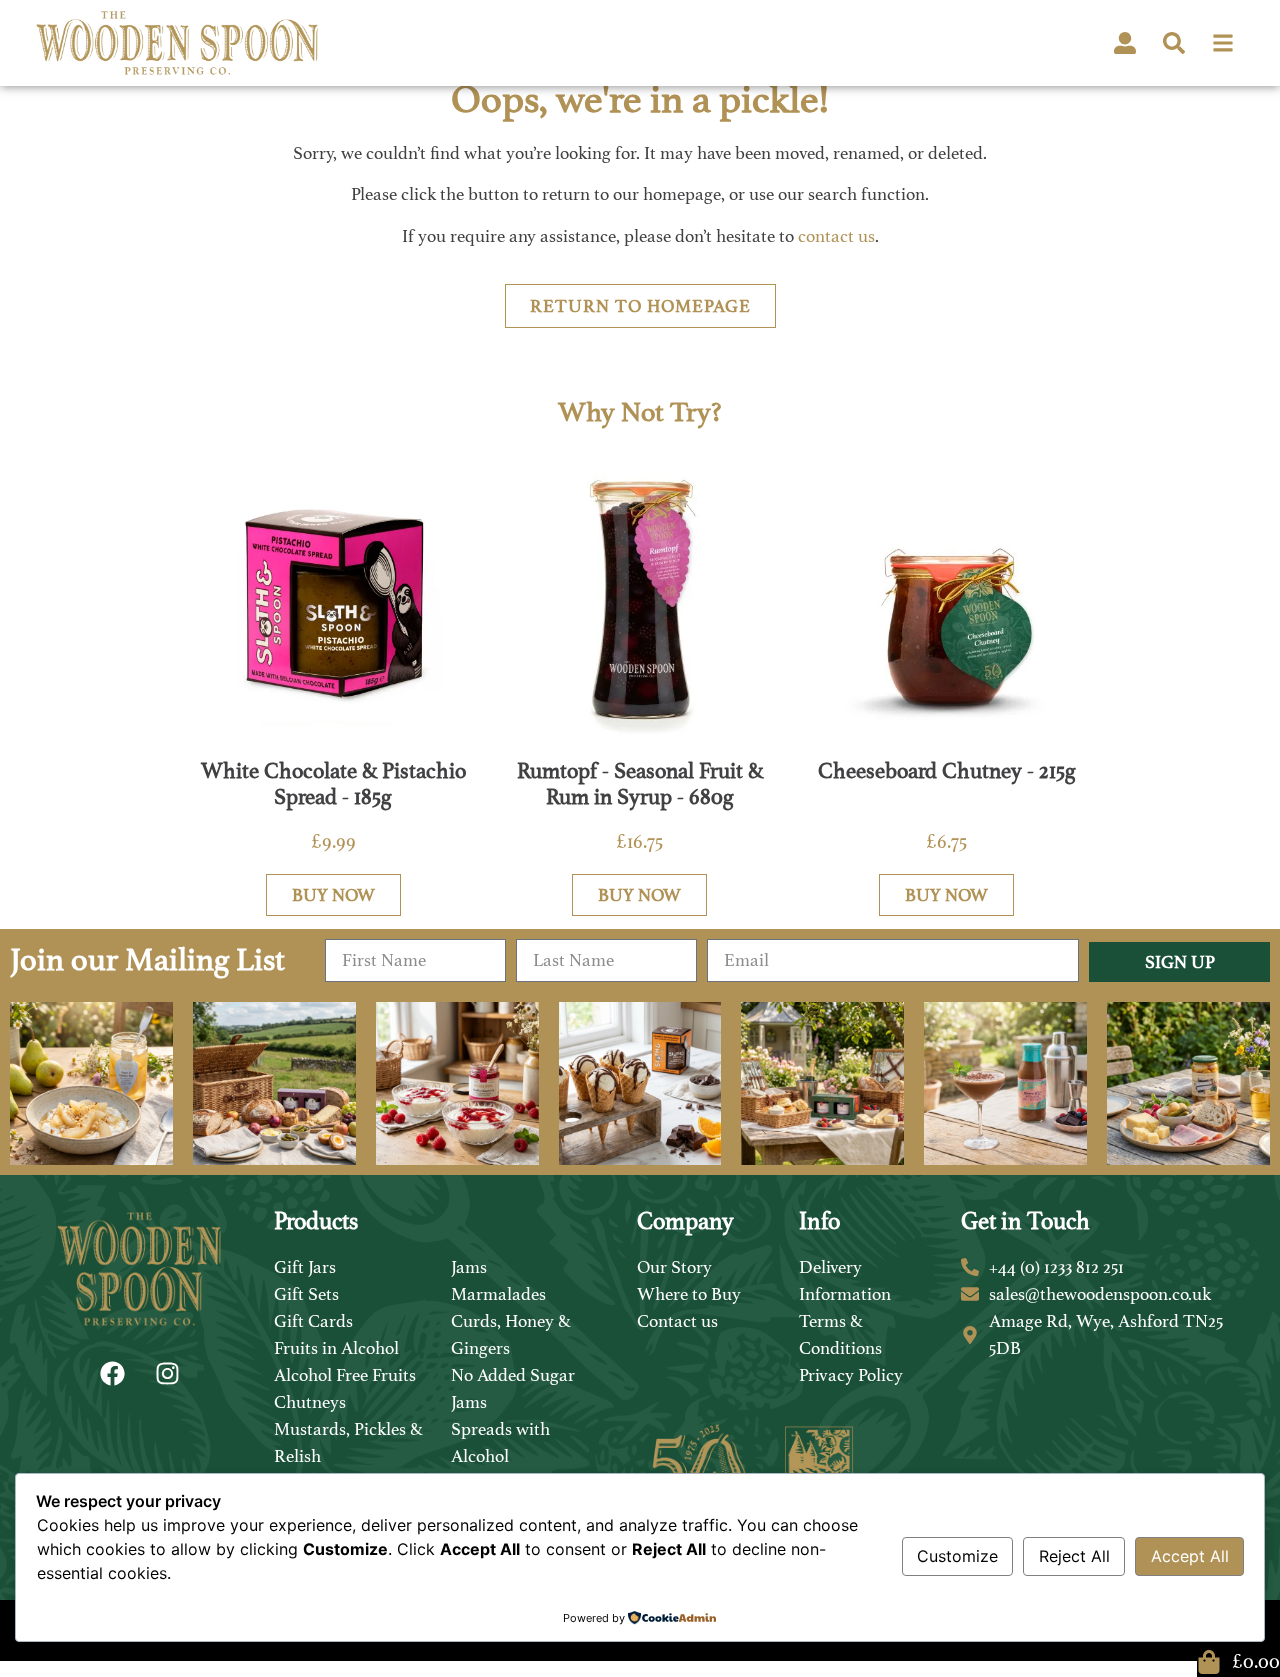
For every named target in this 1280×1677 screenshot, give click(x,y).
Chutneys (310, 1402)
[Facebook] (112, 1373)
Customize (957, 1556)
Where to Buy (689, 1294)
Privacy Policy (851, 1375)
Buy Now (333, 895)
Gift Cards (313, 1321)
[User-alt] (1125, 43)
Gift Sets (306, 1294)
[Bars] (1223, 43)
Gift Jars (305, 1267)
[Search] (1174, 43)
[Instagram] (167, 1373)
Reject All (1074, 1556)
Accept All (1190, 1556)
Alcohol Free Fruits (345, 1375)
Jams (469, 1267)
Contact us (677, 1321)
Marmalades (498, 1294)
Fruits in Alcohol (336, 1348)
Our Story (674, 1267)
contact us (836, 236)
